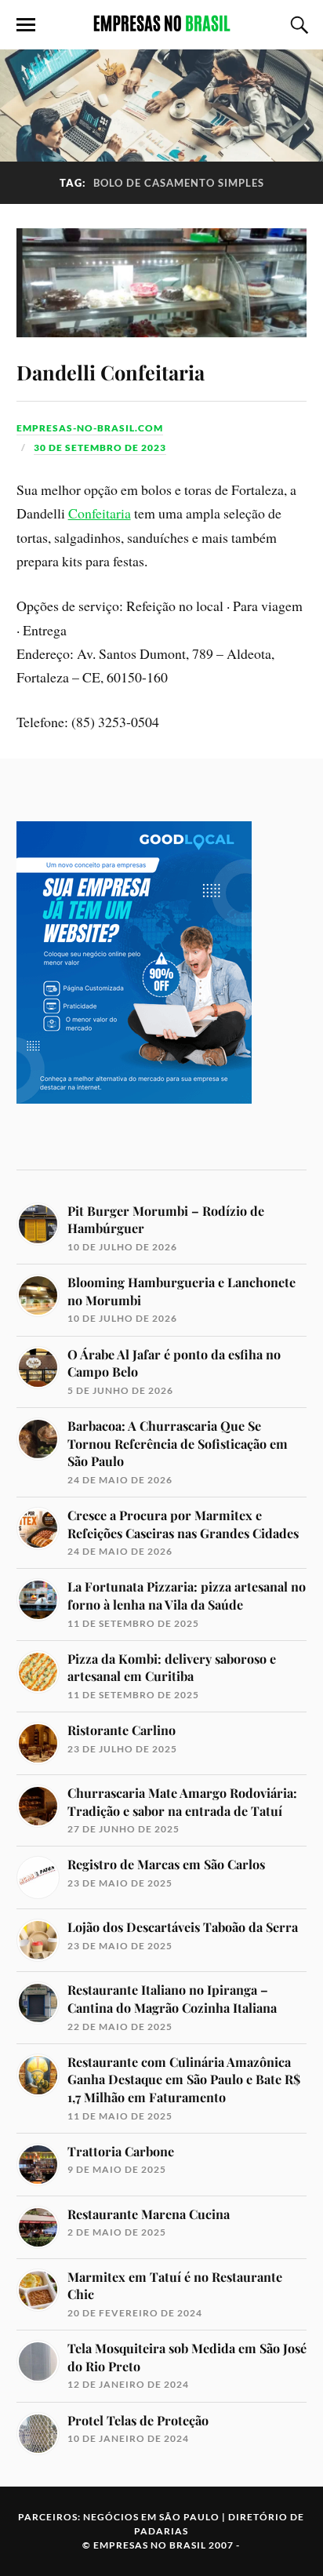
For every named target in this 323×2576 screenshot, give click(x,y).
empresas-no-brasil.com (90, 428)
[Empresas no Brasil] (161, 24)
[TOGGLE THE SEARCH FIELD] (297, 25)
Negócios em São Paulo (151, 2517)
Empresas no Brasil (150, 2545)
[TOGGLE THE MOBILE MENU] (26, 25)
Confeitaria (100, 513)
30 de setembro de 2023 (100, 448)
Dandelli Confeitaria (111, 372)
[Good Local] (134, 1130)
